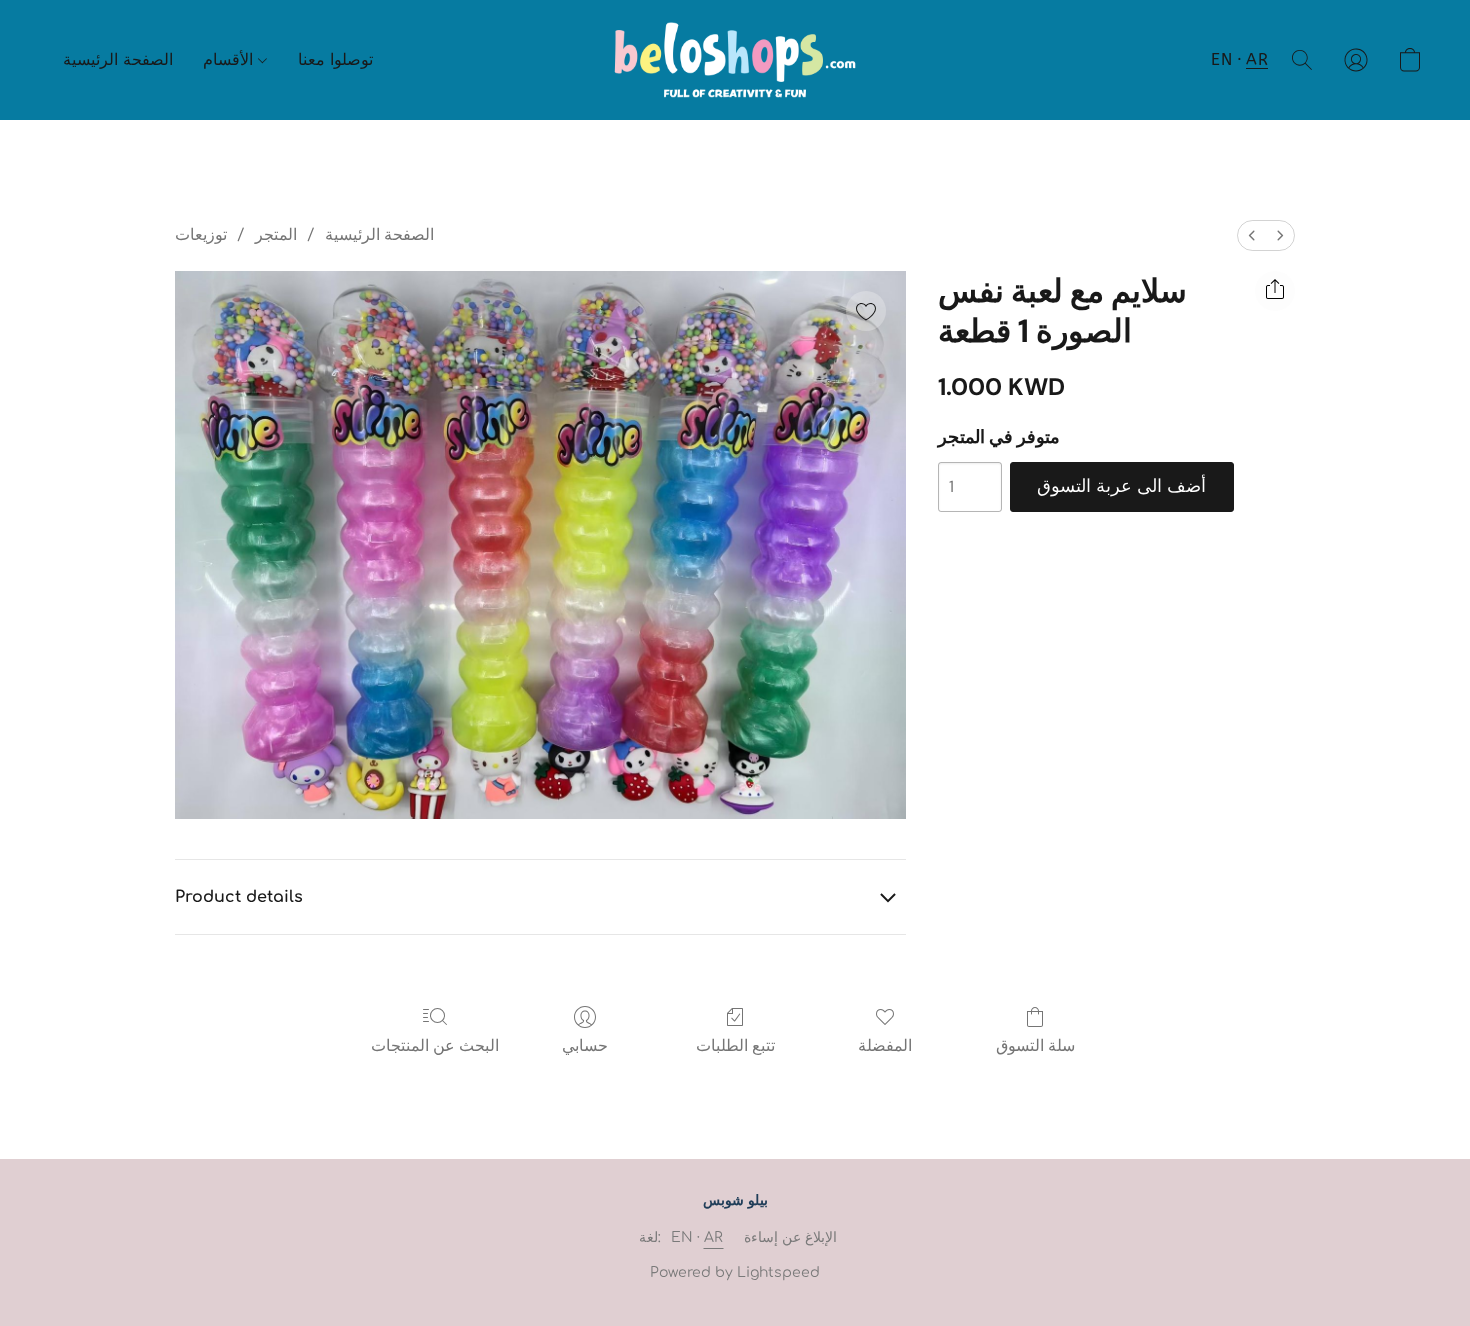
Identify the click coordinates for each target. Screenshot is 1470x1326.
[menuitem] (1252, 235)
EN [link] (682, 1237)
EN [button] (1221, 59)
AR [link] (714, 1237)
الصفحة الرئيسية (118, 59)
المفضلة (885, 1045)
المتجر (276, 234)
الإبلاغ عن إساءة (790, 1237)
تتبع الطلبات (735, 1045)
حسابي (585, 1045)
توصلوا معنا (335, 59)
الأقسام (230, 59)
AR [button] (1257, 59)
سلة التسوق (1035, 1045)
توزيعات (201, 234)
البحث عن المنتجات (435, 1045)
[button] (735, 60)
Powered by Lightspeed (735, 1272)
